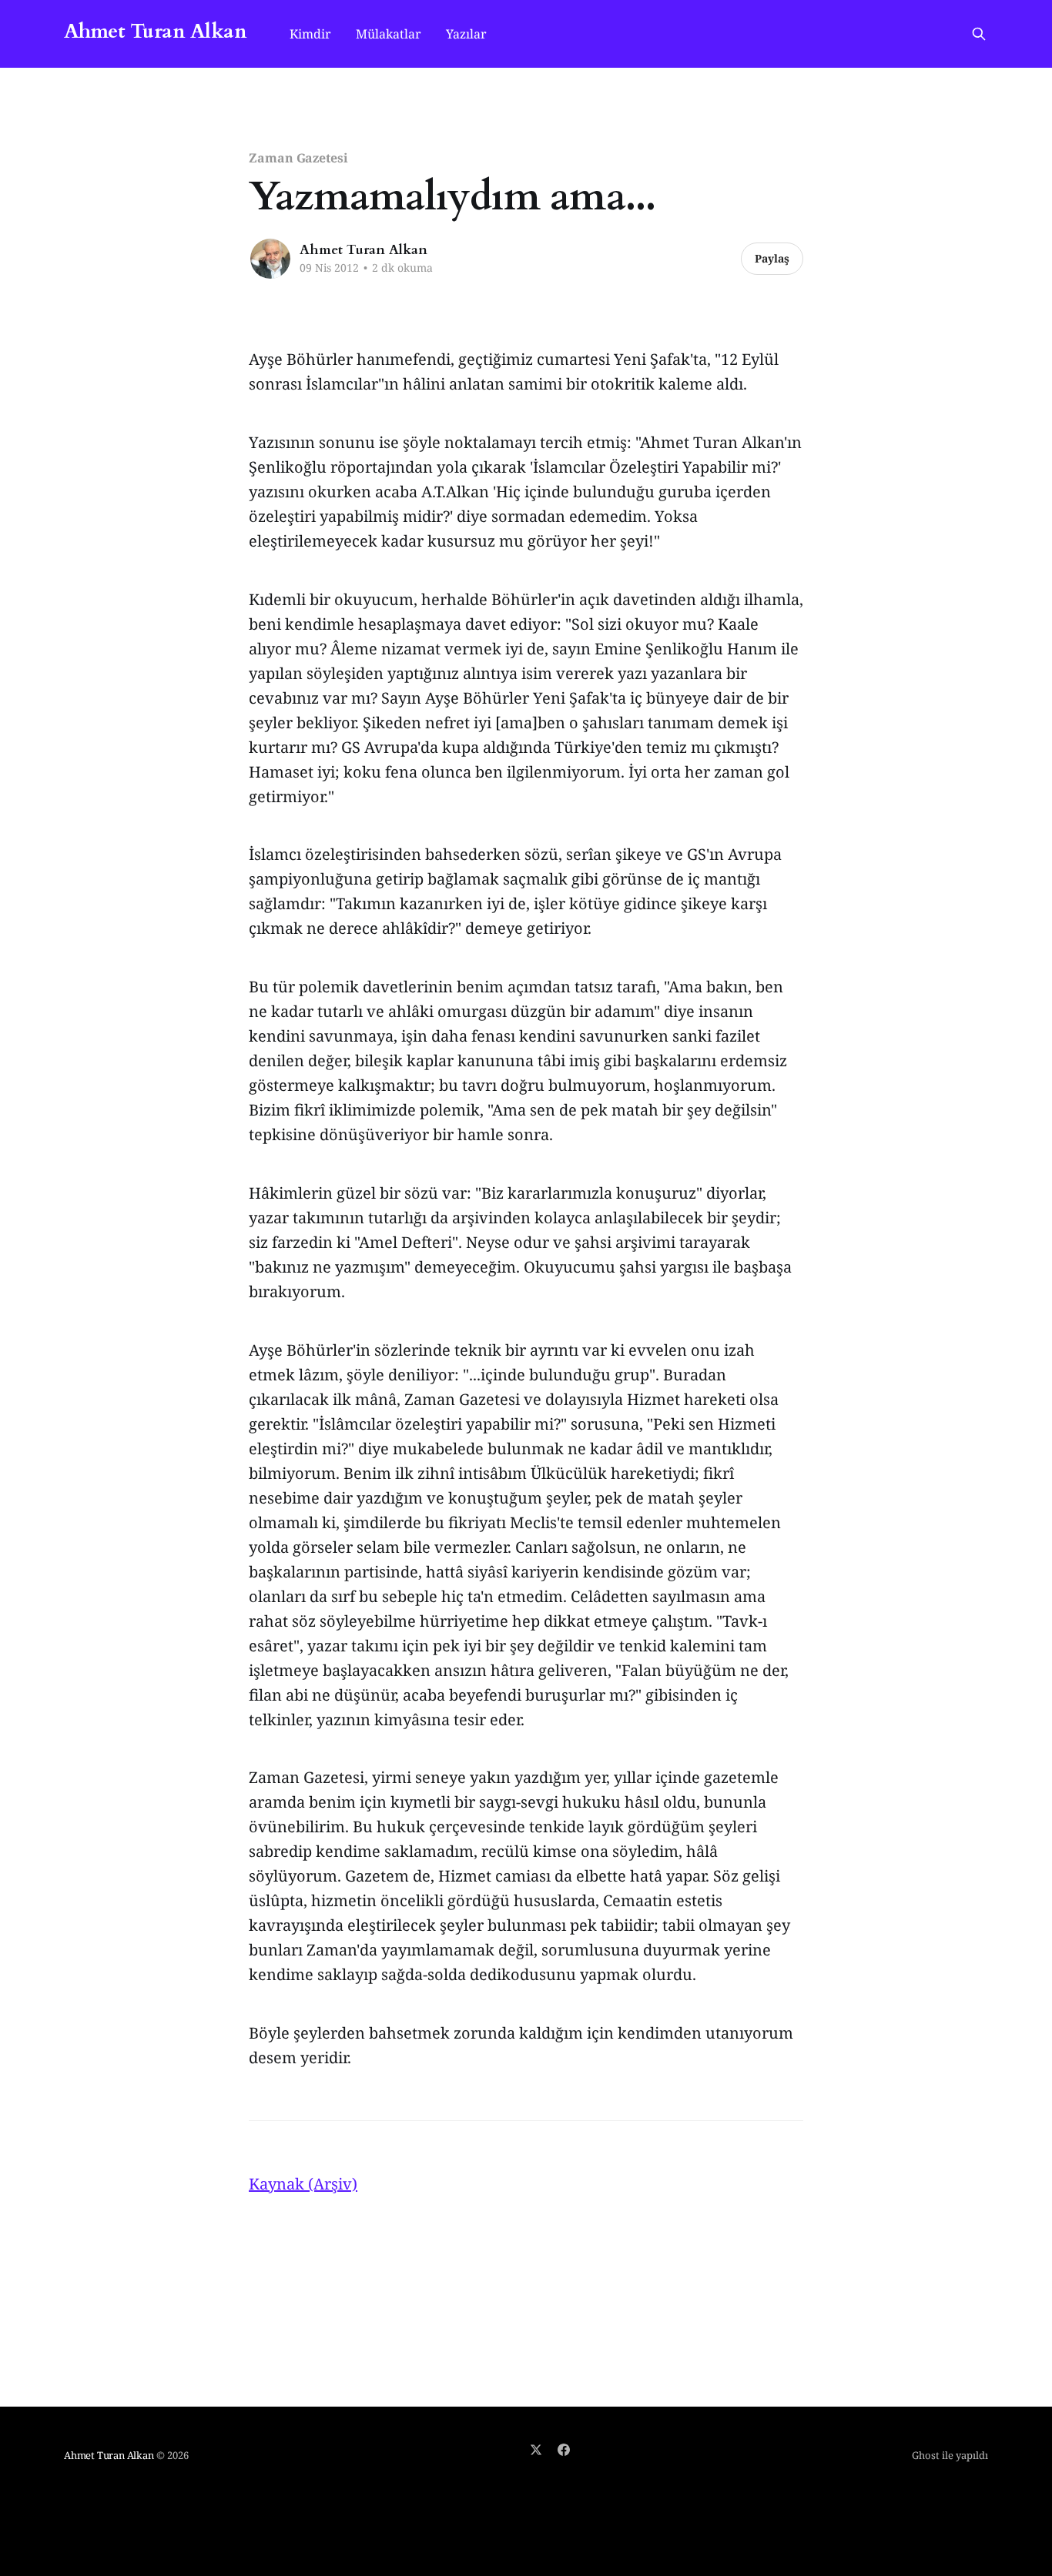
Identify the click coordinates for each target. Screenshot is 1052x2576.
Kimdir (310, 34)
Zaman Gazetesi (298, 158)
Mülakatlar (389, 34)
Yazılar (466, 34)
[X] (536, 2450)
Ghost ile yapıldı (950, 2455)
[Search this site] (979, 34)
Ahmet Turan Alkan (155, 32)
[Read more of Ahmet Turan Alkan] (270, 259)
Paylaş (772, 258)
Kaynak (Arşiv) (303, 2184)
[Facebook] (564, 2450)
